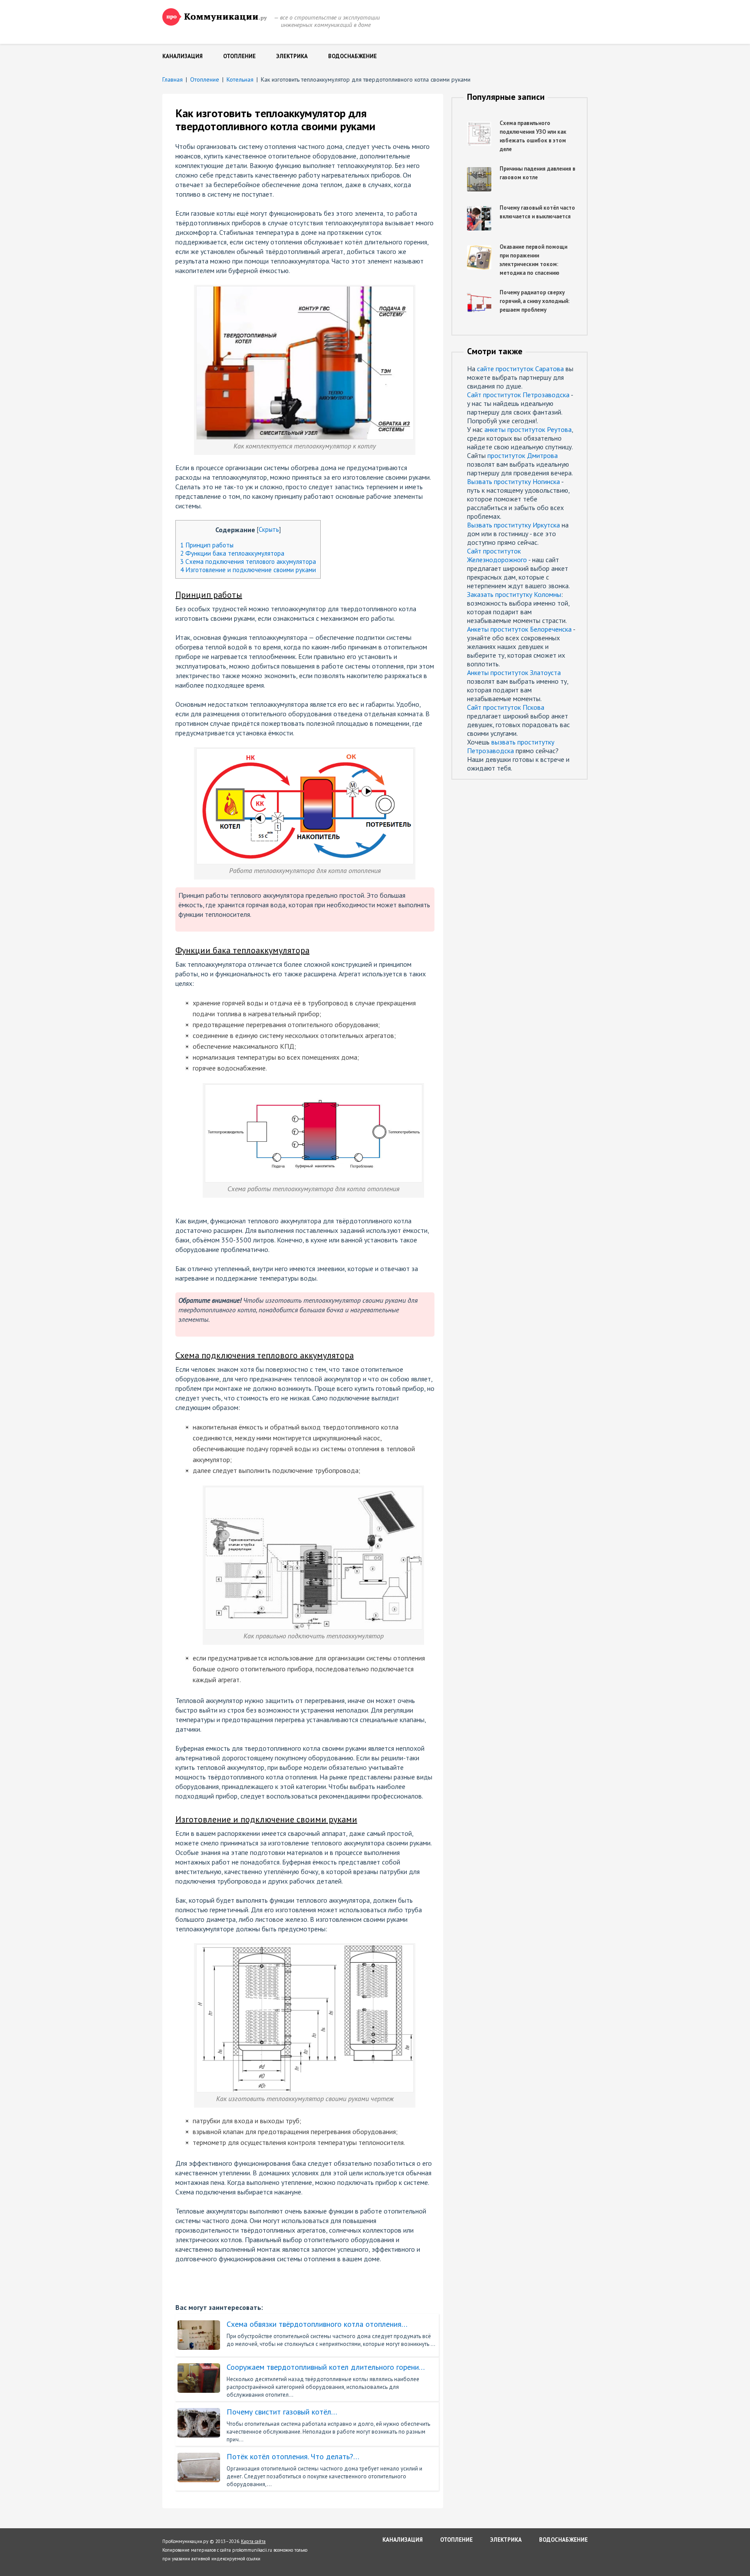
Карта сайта (253, 2541)
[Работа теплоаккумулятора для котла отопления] (305, 753)
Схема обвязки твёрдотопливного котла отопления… (317, 2324)
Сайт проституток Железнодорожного (497, 555)
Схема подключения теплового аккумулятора (248, 562)
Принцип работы (207, 545)
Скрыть (269, 529)
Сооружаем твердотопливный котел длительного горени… (326, 2367)
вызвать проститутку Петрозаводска (511, 746)
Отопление (239, 56)
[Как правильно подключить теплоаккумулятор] (314, 1492)
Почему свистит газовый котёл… (282, 2412)
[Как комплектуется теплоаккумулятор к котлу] (305, 290)
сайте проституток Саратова (520, 369)
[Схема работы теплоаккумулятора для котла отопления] (314, 1090)
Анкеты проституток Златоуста (514, 672)
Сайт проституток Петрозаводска (518, 395)
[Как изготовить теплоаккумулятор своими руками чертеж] (305, 1949)
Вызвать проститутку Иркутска (513, 525)
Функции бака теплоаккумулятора (232, 553)
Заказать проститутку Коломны (514, 594)
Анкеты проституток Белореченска (519, 629)
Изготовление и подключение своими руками (248, 570)
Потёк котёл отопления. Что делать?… (293, 2457)
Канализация (183, 56)
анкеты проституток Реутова (528, 429)
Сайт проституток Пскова (506, 707)
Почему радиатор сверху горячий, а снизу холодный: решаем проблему (535, 301)
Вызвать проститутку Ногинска (513, 481)
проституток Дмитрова (523, 455)
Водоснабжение (352, 56)
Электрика (292, 56)
